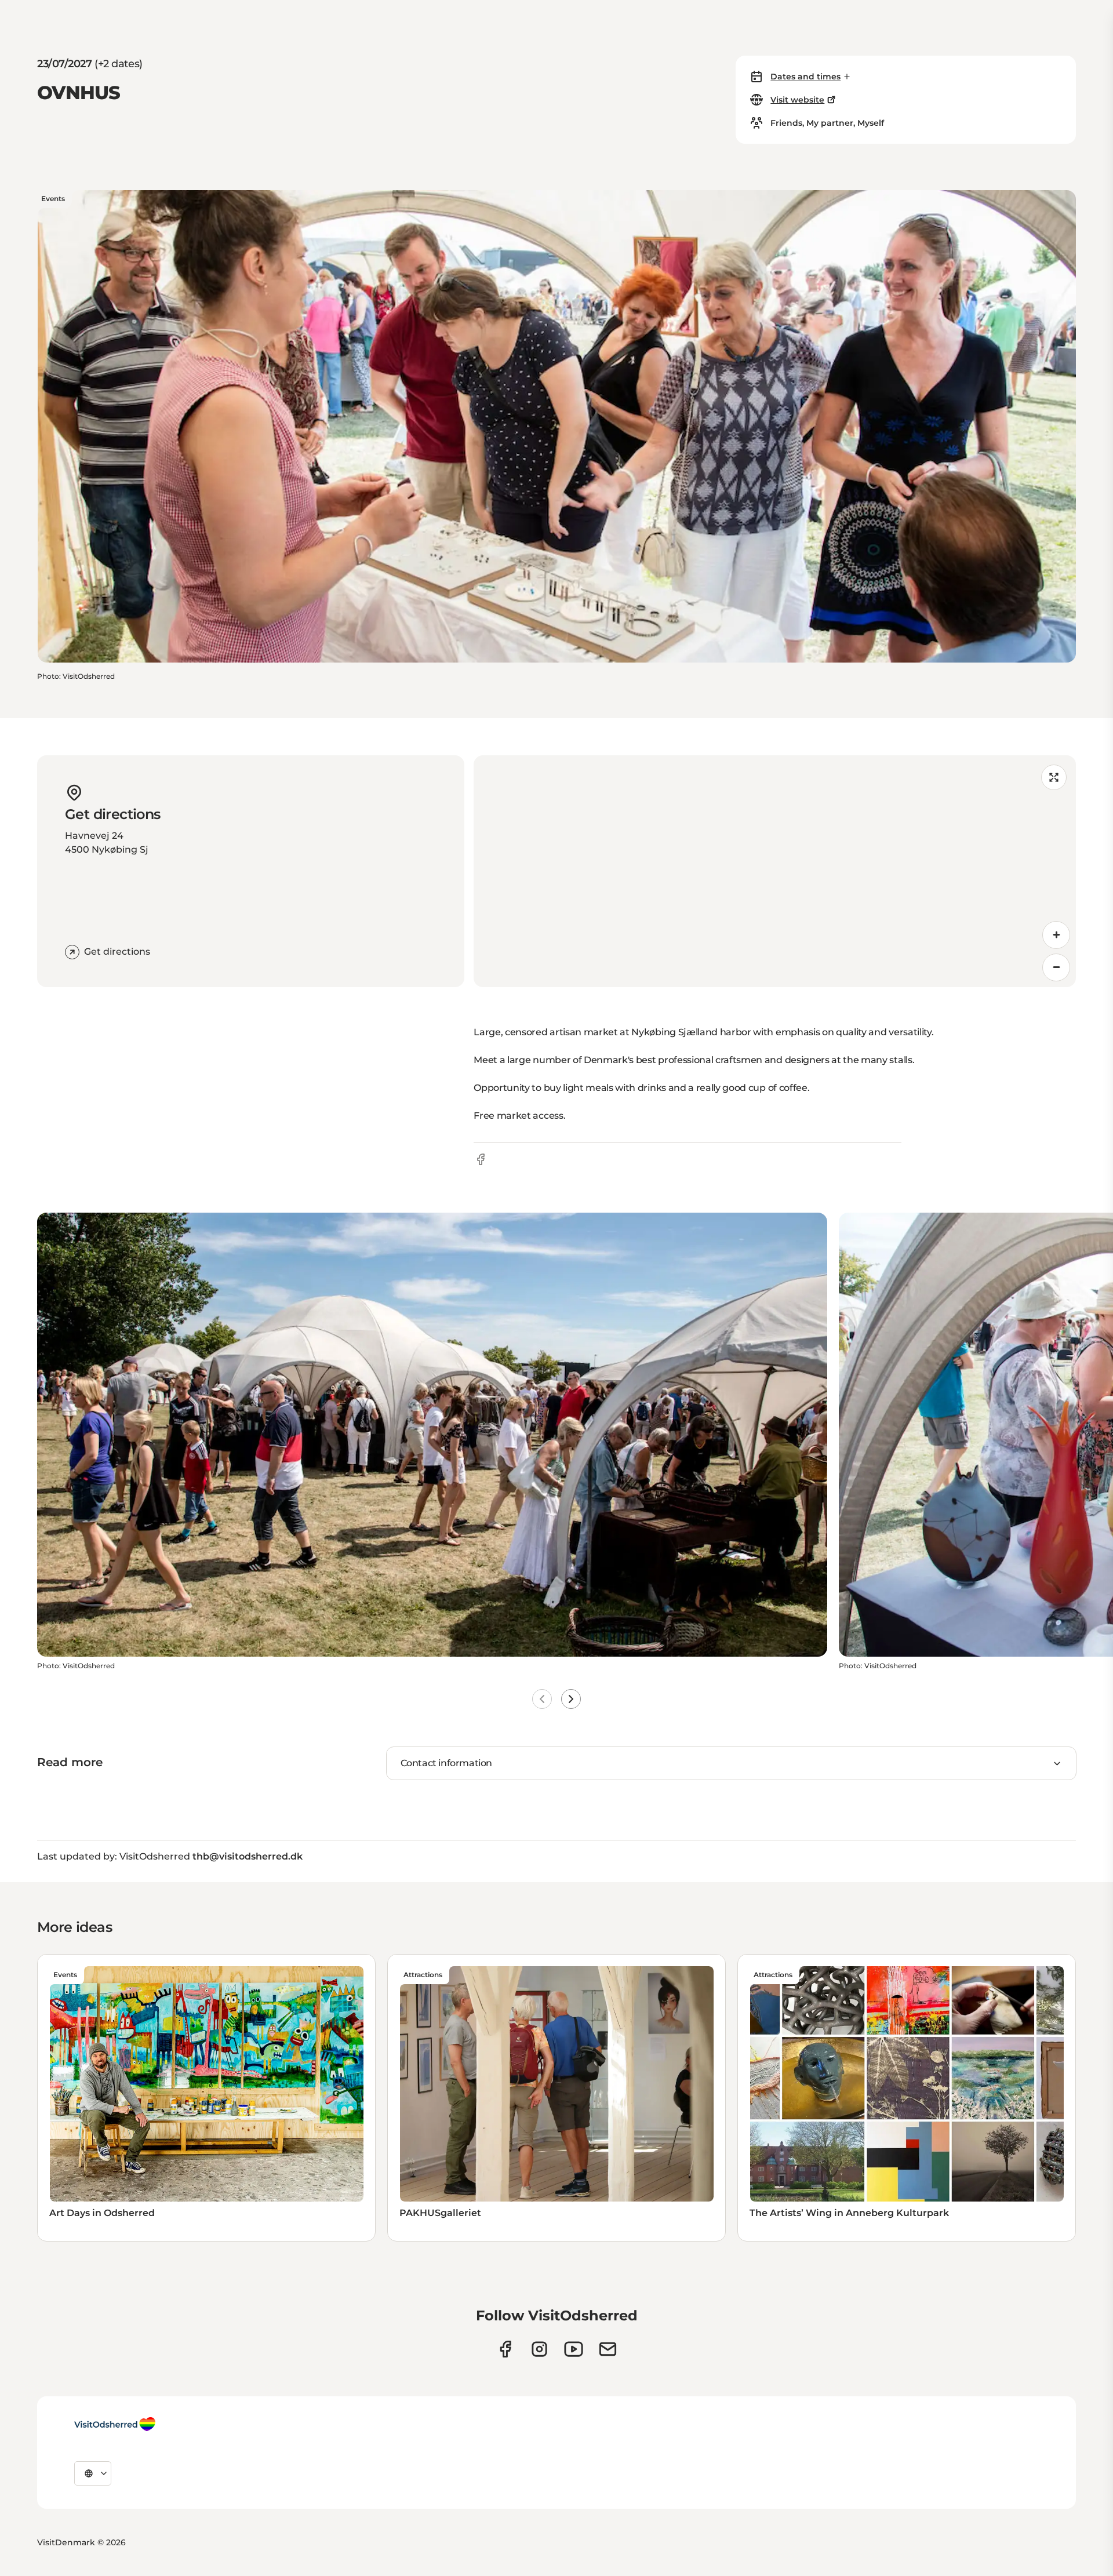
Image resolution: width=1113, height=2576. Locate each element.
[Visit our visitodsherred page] (505, 2349)
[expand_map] (1054, 777)
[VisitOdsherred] (115, 2424)
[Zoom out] (1056, 967)
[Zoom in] (1056, 935)
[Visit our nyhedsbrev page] (608, 2349)
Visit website (797, 100)
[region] (775, 871)
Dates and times (805, 77)
